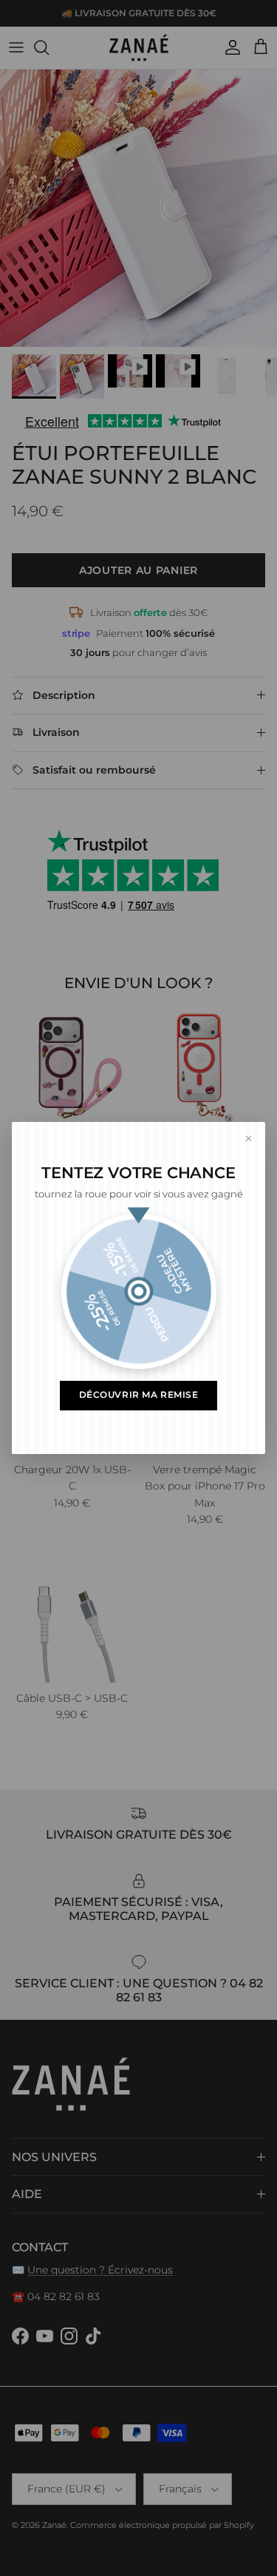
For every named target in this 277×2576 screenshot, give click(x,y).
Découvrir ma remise (139, 1395)
